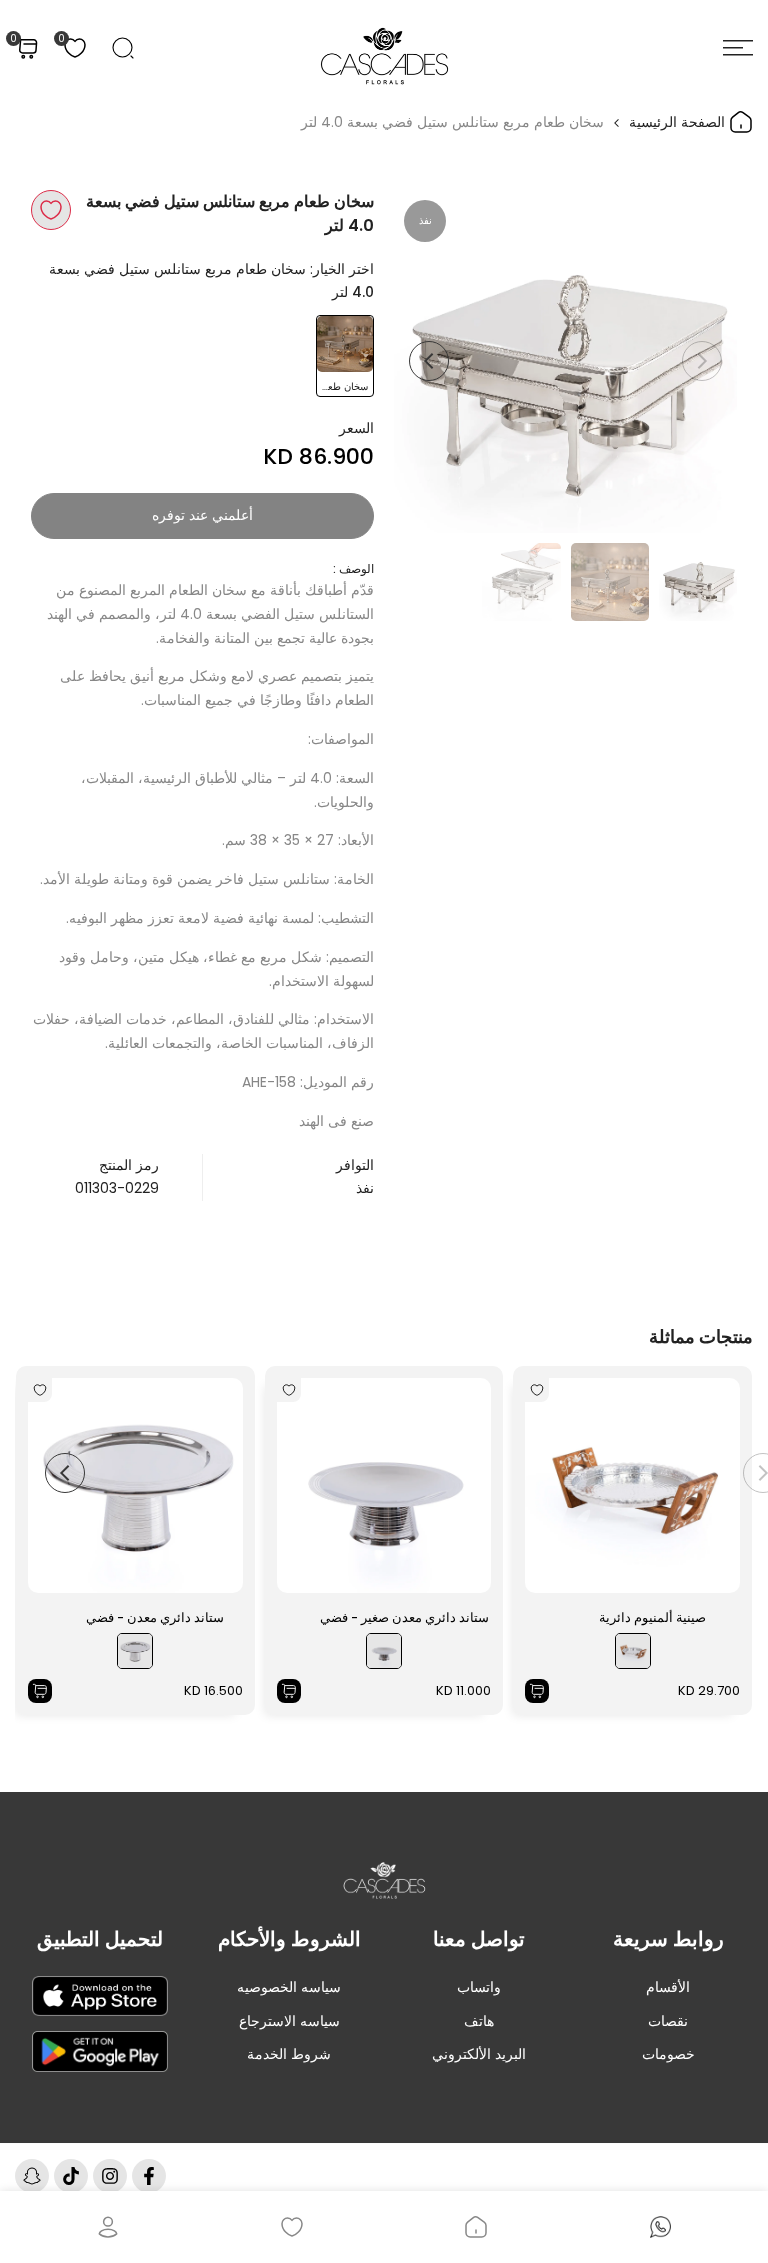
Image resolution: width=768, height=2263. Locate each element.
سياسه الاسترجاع (289, 2021)
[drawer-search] (123, 48)
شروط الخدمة (289, 2054)
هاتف (479, 2021)
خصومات (668, 2054)
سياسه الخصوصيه (289, 1987)
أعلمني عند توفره (202, 515)
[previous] (702, 361)
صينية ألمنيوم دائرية (652, 1617)
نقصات (668, 2021)
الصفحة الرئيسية (679, 122)
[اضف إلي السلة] (537, 1691)
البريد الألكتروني (479, 2054)
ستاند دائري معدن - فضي (155, 1617)
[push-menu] (738, 48)
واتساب (479, 1987)
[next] (429, 361)
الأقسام (668, 1987)
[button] (51, 210)
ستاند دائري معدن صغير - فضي (404, 1617)
